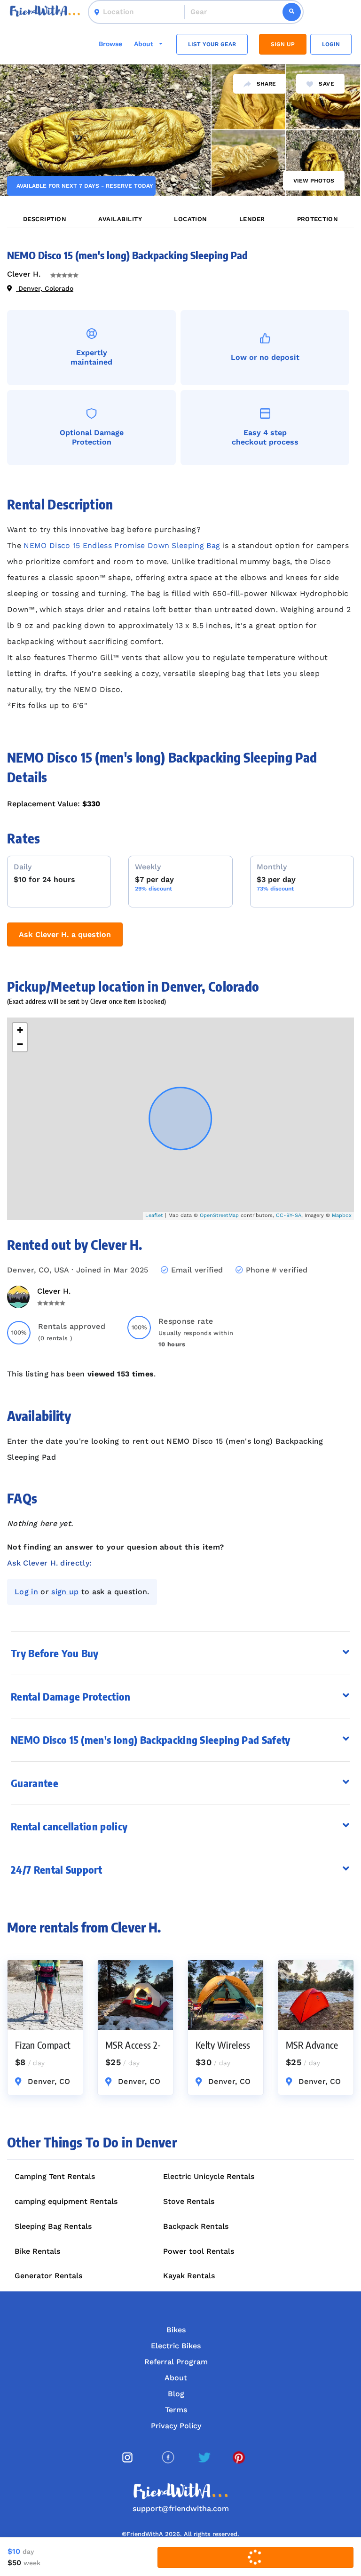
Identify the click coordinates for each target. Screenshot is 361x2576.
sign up (65, 1592)
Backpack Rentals (196, 2226)
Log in (26, 1592)
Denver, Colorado (45, 288)
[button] (180, 1697)
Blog (176, 2394)
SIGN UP (283, 44)
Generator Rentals (48, 2276)
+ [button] (20, 1030)
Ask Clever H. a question (65, 934)
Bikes (176, 2330)
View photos (314, 181)
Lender (252, 219)
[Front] (45, 12)
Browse (110, 44)
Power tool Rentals (199, 2251)
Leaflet (154, 1215)
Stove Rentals (189, 2201)
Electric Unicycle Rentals (209, 2176)
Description (45, 219)
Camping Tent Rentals (55, 2176)
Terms (176, 2410)
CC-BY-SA (289, 1215)
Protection (318, 219)
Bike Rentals (37, 2251)
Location (191, 219)
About (176, 2378)
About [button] (145, 44)
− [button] (20, 1044)
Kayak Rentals (189, 2276)
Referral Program (176, 2362)
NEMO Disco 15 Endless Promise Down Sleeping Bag (122, 545)
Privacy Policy (176, 2426)
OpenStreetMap (219, 1215)
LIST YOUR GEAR (212, 44)
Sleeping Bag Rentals (53, 2226)
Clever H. (24, 274)
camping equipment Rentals (66, 2201)
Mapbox (342, 1215)
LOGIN (331, 44)
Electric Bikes (176, 2346)
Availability (120, 219)
